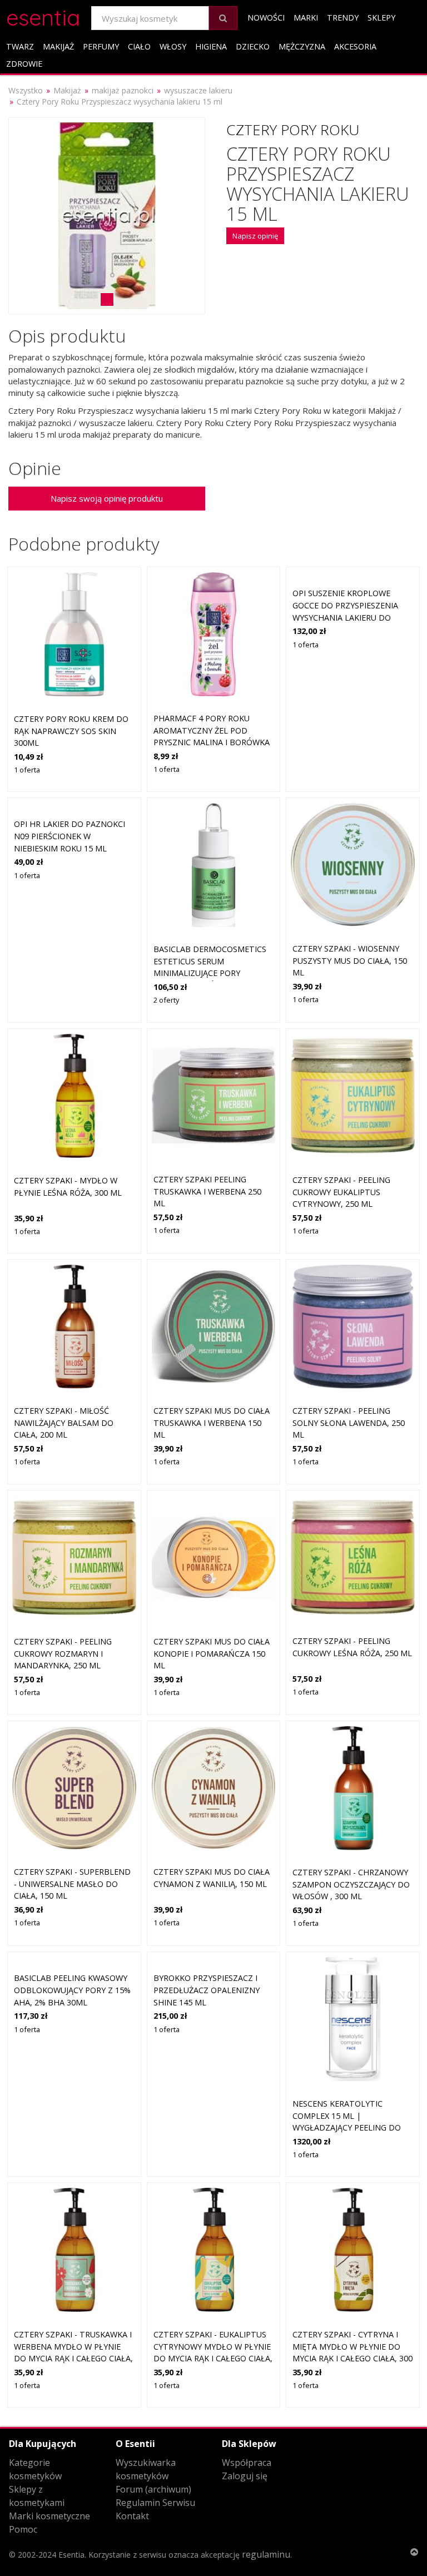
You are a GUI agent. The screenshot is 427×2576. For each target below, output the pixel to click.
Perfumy (101, 46)
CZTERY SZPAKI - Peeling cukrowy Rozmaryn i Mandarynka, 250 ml (63, 1653)
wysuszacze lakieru (198, 90)
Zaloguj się (245, 2476)
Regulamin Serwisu (155, 2503)
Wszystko (26, 90)
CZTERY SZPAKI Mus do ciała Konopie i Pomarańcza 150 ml (212, 1653)
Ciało (139, 46)
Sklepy (381, 18)
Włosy (173, 46)
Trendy (343, 18)
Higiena (211, 46)
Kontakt (132, 2516)
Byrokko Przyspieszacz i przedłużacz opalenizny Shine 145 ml (207, 1990)
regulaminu (266, 2554)
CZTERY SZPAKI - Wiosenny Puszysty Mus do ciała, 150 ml (350, 960)
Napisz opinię (255, 236)
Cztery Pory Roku (293, 130)
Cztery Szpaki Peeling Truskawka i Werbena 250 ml (207, 1191)
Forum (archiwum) (153, 2489)
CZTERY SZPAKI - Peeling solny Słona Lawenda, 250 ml (349, 1423)
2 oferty (166, 1000)
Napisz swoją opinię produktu (107, 498)
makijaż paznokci (123, 90)
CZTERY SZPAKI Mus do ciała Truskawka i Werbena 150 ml (212, 1423)
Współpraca (247, 2463)
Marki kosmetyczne (49, 2516)
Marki (306, 18)
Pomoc (23, 2529)
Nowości (266, 18)
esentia (43, 16)
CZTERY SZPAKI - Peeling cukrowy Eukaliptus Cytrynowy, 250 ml (341, 1192)
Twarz (20, 46)
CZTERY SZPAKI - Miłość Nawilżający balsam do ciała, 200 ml (64, 1423)
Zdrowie (24, 64)
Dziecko (253, 46)
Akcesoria (355, 46)
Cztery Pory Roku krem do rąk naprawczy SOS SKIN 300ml (71, 731)
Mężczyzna (302, 46)
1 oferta (27, 770)
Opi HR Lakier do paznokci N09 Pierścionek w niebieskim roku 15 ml (69, 836)
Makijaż (58, 46)
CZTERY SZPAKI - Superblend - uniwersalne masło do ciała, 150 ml (72, 1884)
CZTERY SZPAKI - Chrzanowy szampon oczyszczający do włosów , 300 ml (351, 1884)
